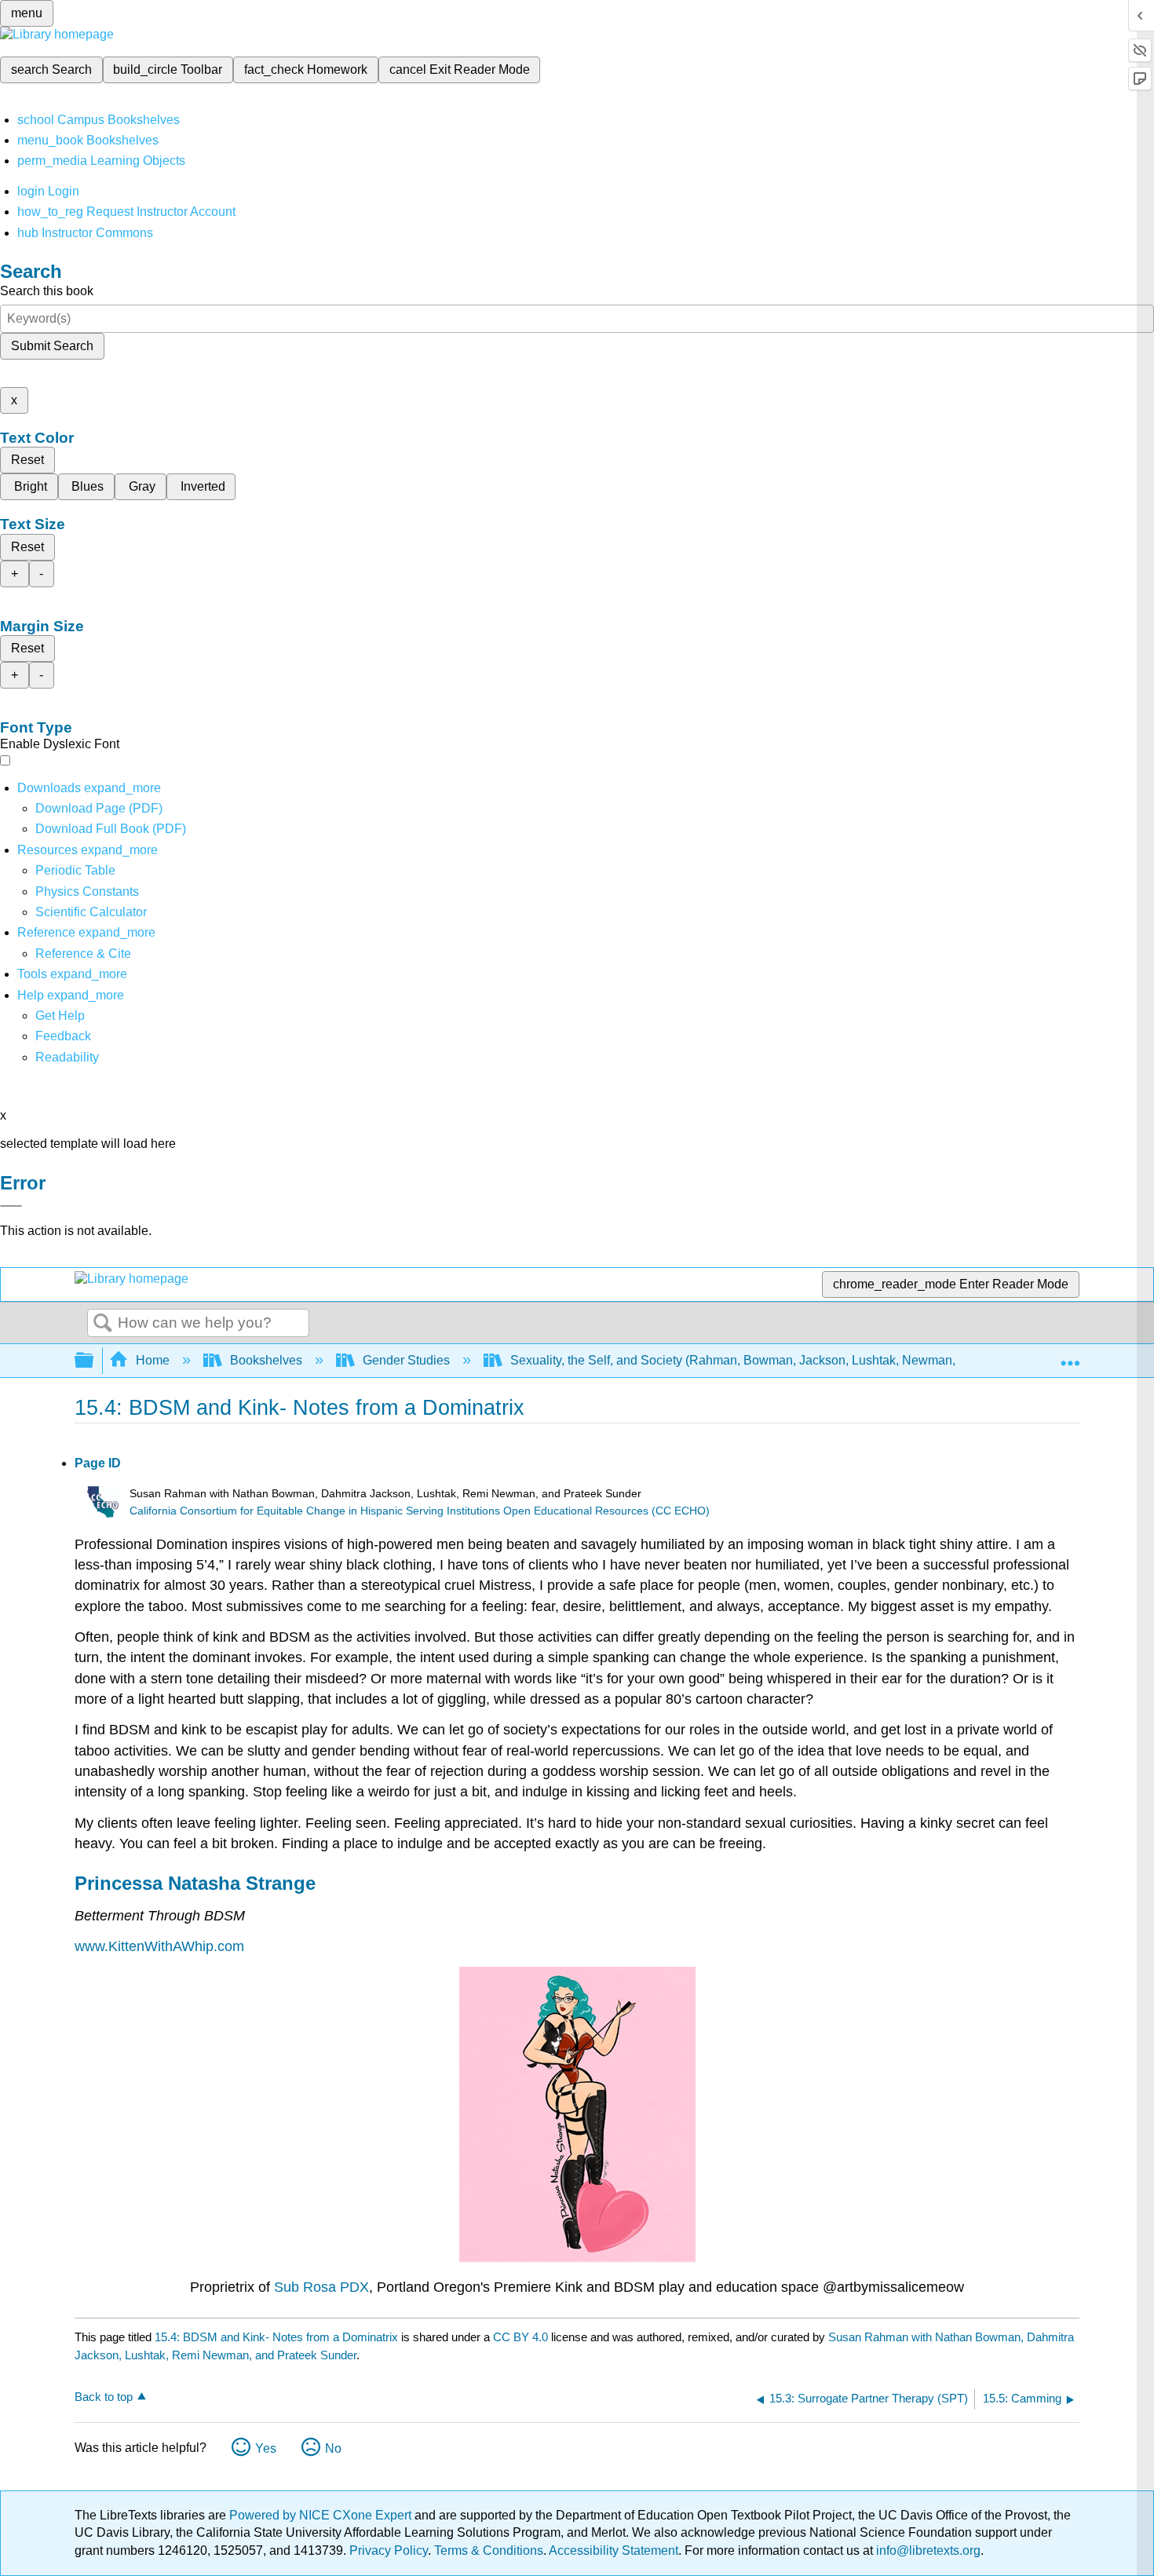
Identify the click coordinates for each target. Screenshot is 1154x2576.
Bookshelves (266, 1360)
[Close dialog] (11, 1206)
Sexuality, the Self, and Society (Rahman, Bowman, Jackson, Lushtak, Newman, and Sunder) (769, 1360)
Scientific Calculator (91, 912)
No (333, 2448)
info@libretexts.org (927, 2550)
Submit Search (52, 346)
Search (103, 1324)
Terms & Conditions (489, 2550)
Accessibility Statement (614, 2550)
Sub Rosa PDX (321, 2287)
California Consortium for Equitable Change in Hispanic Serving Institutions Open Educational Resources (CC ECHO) (420, 1511)
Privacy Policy (389, 2550)
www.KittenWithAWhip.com (159, 1946)
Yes (266, 2448)
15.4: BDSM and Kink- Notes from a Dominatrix (276, 2337)
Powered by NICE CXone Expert (322, 2515)
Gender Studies (406, 1360)
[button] (63, 1036)
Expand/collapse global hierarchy (94, 1361)
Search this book (47, 291)
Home (153, 1360)
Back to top (104, 2397)
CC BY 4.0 (520, 2337)
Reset (27, 460)
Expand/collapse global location (1070, 1356)
